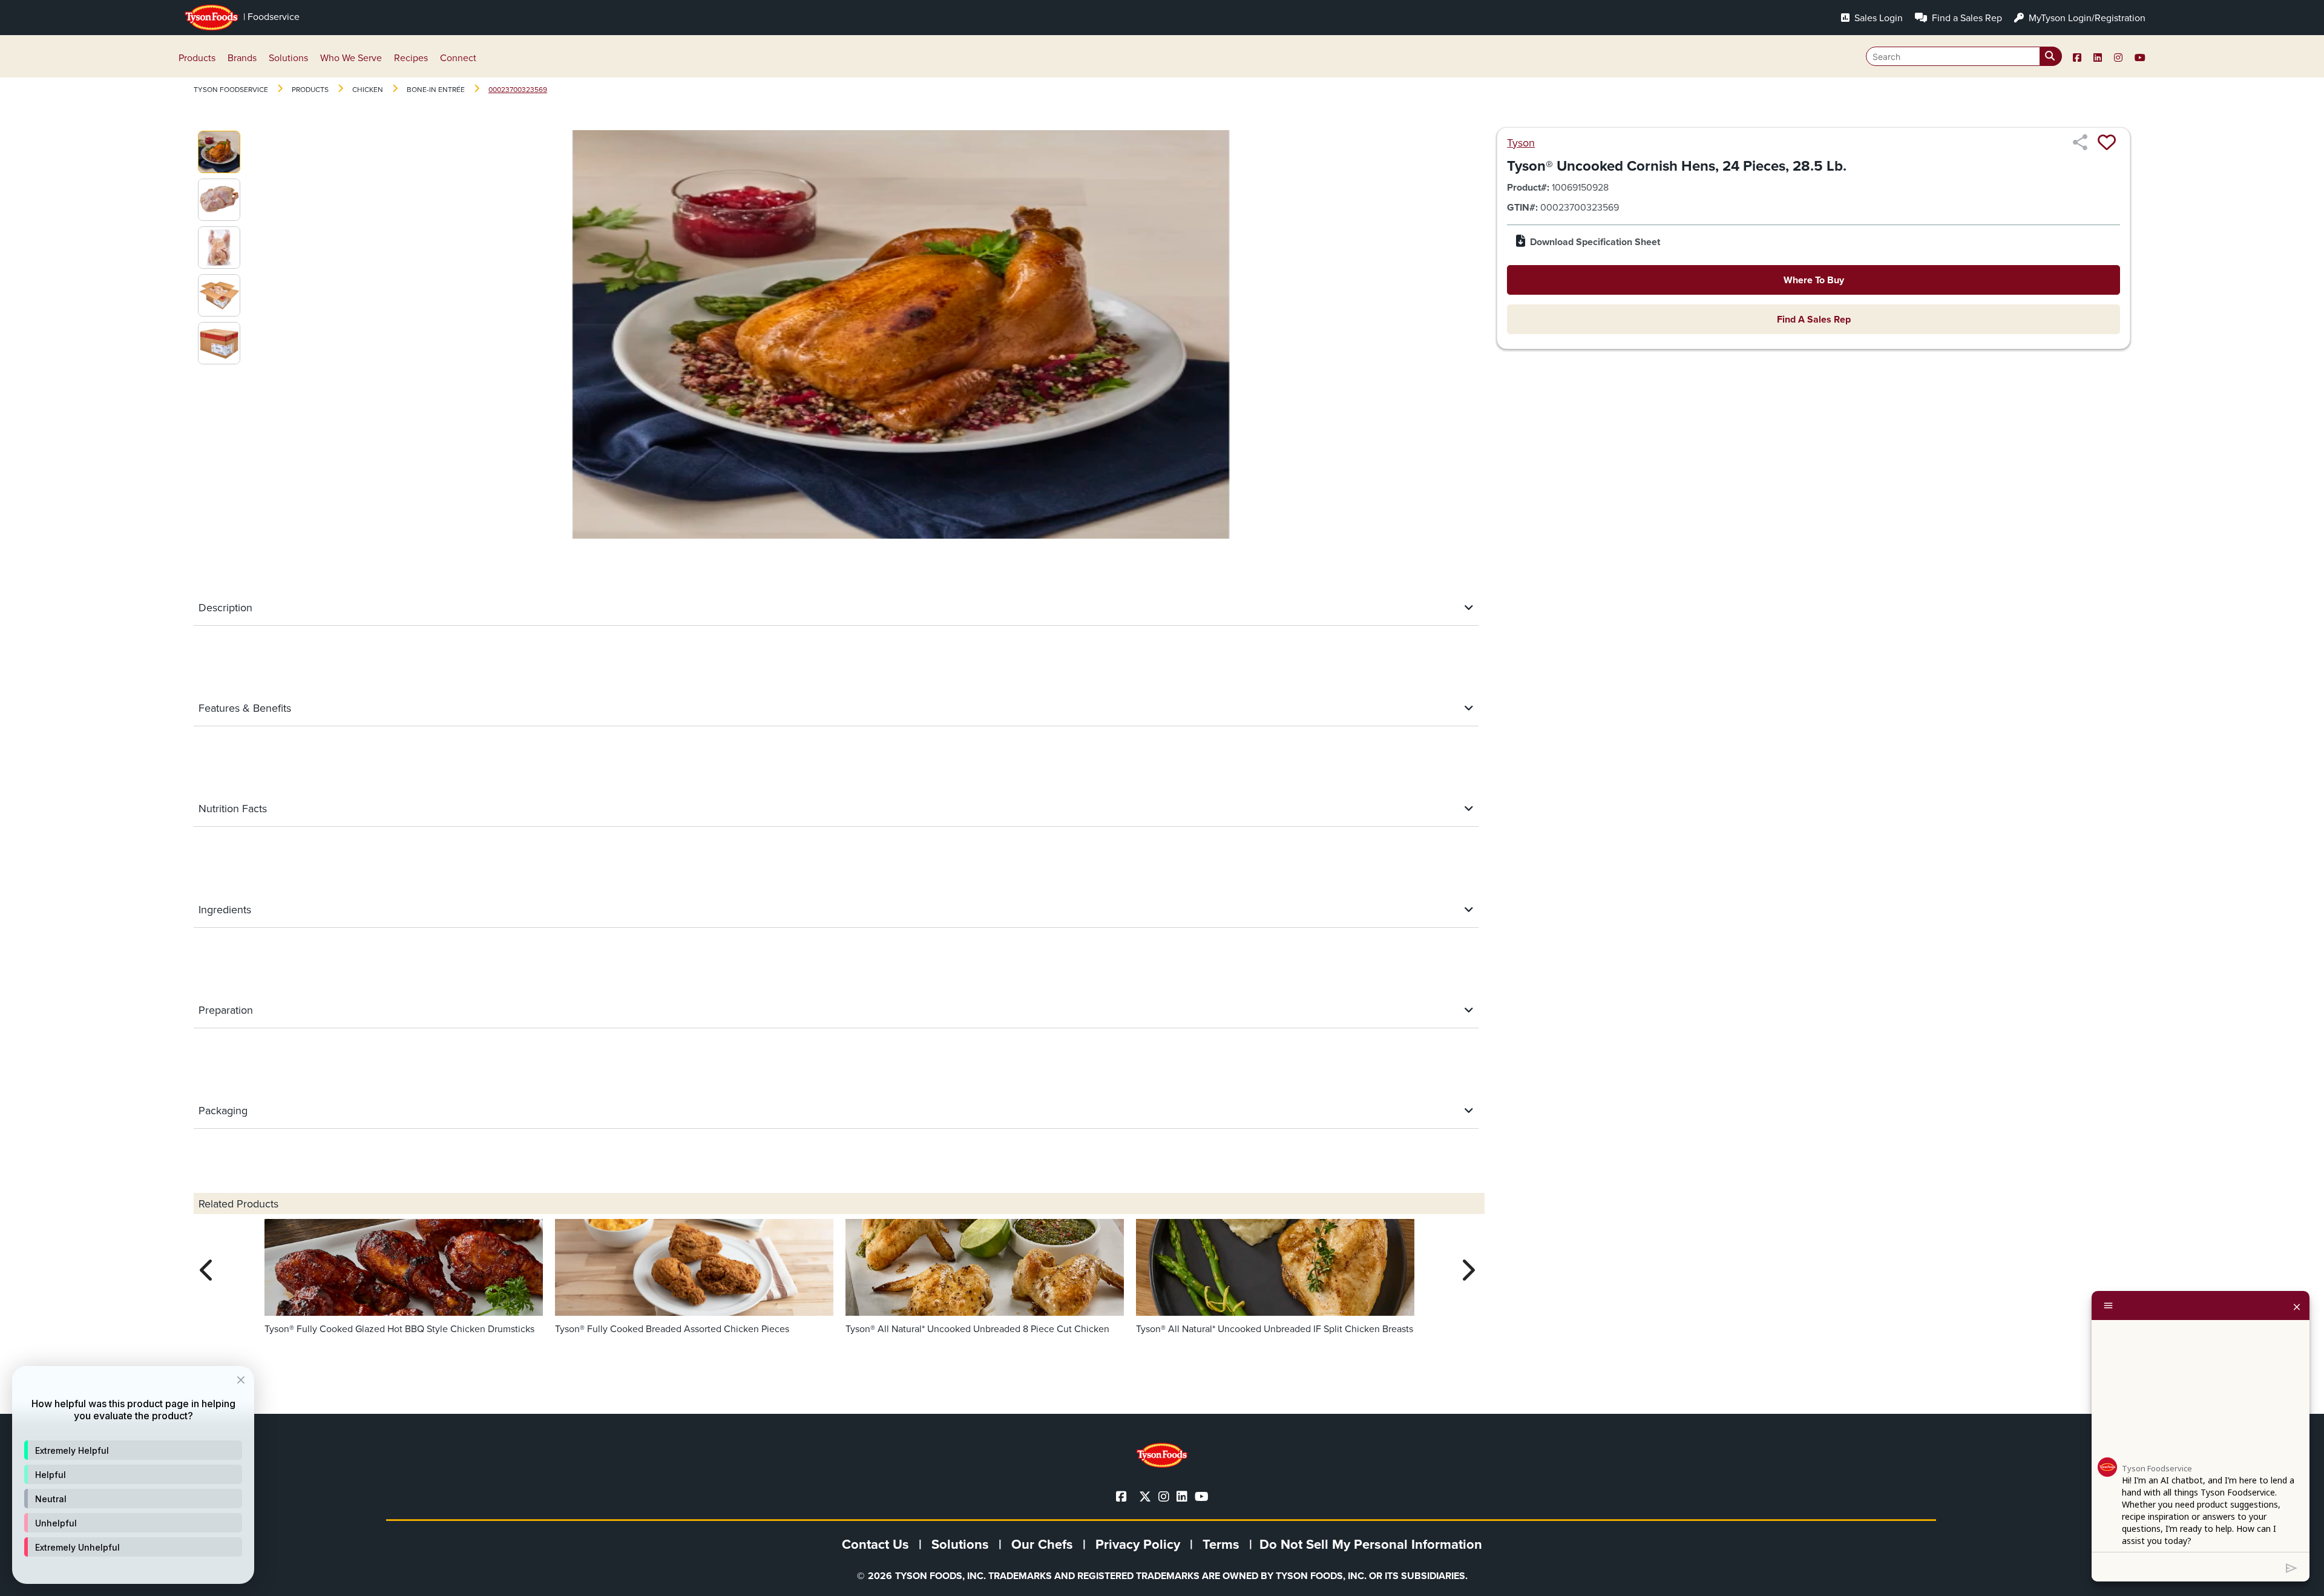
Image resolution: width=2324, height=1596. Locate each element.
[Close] (2297, 1305)
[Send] (2292, 1567)
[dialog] (133, 1475)
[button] (133, 1450)
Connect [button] (458, 57)
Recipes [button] (411, 57)
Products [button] (197, 57)
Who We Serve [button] (351, 57)
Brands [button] (242, 57)
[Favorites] (2107, 142)
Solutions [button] (288, 57)
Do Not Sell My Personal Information (1371, 1544)
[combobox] (1964, 56)
